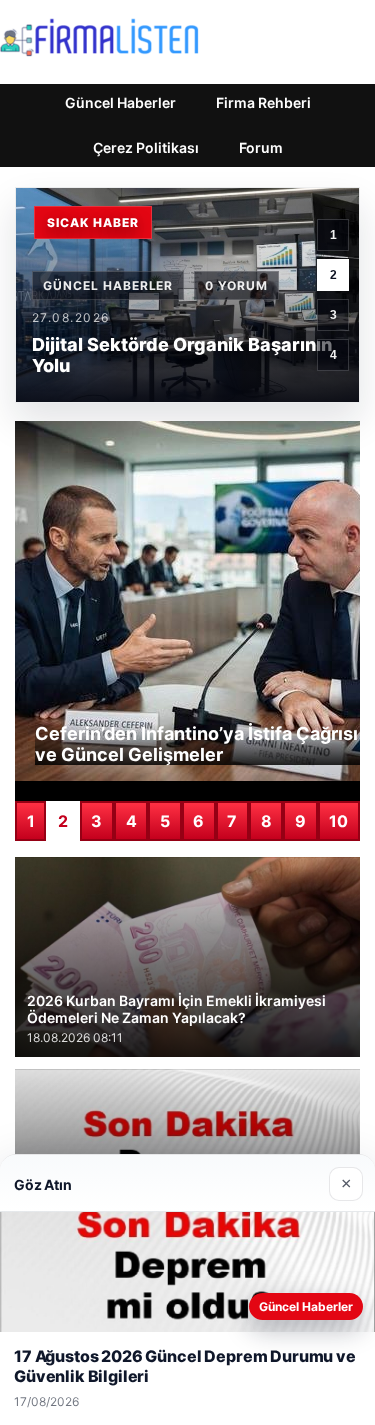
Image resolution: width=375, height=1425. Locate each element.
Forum (261, 147)
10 (338, 821)
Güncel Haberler (120, 102)
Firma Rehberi (263, 102)
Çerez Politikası (146, 147)
